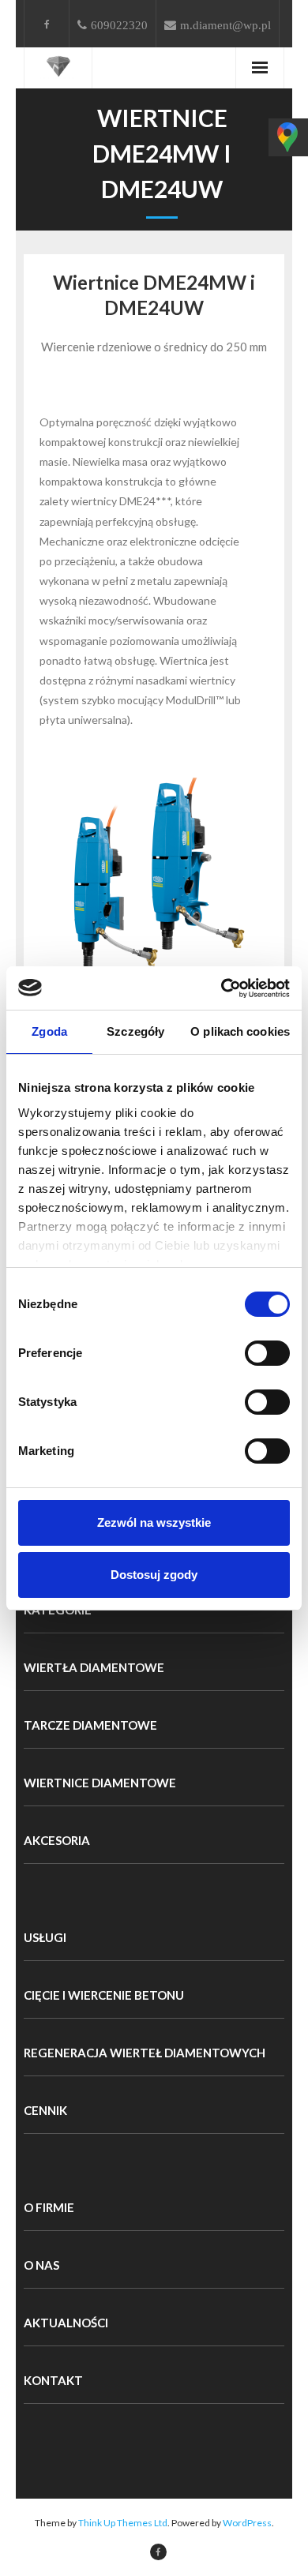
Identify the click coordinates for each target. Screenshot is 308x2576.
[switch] (267, 1353)
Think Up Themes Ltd (123, 2523)
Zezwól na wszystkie (154, 1522)
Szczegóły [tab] (135, 1031)
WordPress (247, 2523)
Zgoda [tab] (49, 1031)
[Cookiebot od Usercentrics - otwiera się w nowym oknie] (222, 988)
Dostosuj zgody (154, 1575)
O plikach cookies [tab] (240, 1031)
